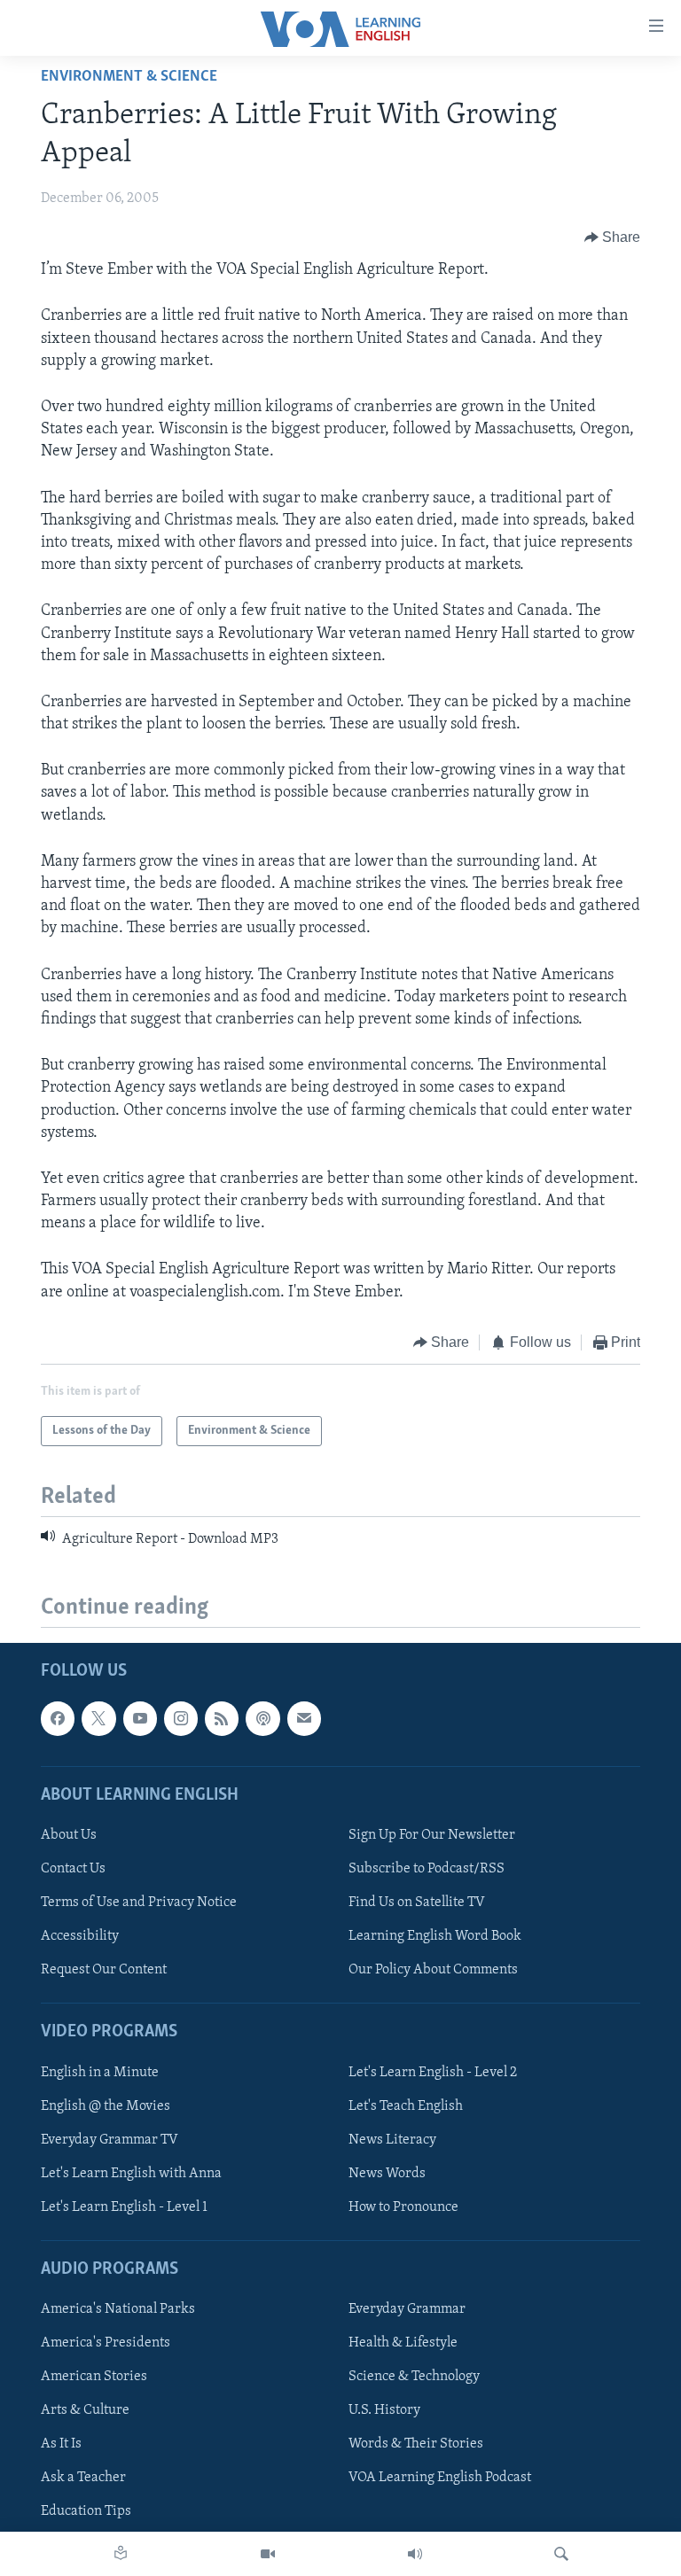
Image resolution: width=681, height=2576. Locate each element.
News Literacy (392, 2139)
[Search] (561, 2554)
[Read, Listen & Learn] (121, 2554)
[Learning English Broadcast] (415, 2554)
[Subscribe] (304, 1718)
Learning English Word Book (435, 1936)
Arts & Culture (85, 2410)
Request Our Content (104, 1970)
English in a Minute (100, 2072)
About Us (69, 1835)
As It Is (61, 2444)
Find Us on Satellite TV (417, 1903)
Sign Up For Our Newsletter (432, 1835)
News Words (387, 2173)
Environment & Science (129, 77)
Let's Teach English (406, 2105)
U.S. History (384, 2410)
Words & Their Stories (416, 2444)
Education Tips (86, 2511)
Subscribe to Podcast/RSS (427, 1869)
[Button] (613, 237)
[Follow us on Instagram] (181, 1718)
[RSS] (222, 1718)
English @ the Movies (106, 2105)
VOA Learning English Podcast (440, 2478)
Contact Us (73, 1869)
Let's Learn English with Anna (131, 2173)
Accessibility (80, 1936)
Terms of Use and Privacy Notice (139, 1903)
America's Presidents (106, 2343)
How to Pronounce (403, 2206)
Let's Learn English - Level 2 (433, 2072)
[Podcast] (262, 1718)
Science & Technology (414, 2377)
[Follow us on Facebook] (58, 1718)
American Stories (94, 2377)
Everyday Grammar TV (110, 2139)
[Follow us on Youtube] (140, 1718)
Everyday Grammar (407, 2309)
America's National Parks (118, 2309)
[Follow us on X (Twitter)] (98, 1718)
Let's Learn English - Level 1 (124, 2206)
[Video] (268, 2554)
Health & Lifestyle (403, 2343)
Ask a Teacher (83, 2478)
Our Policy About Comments (433, 1970)
